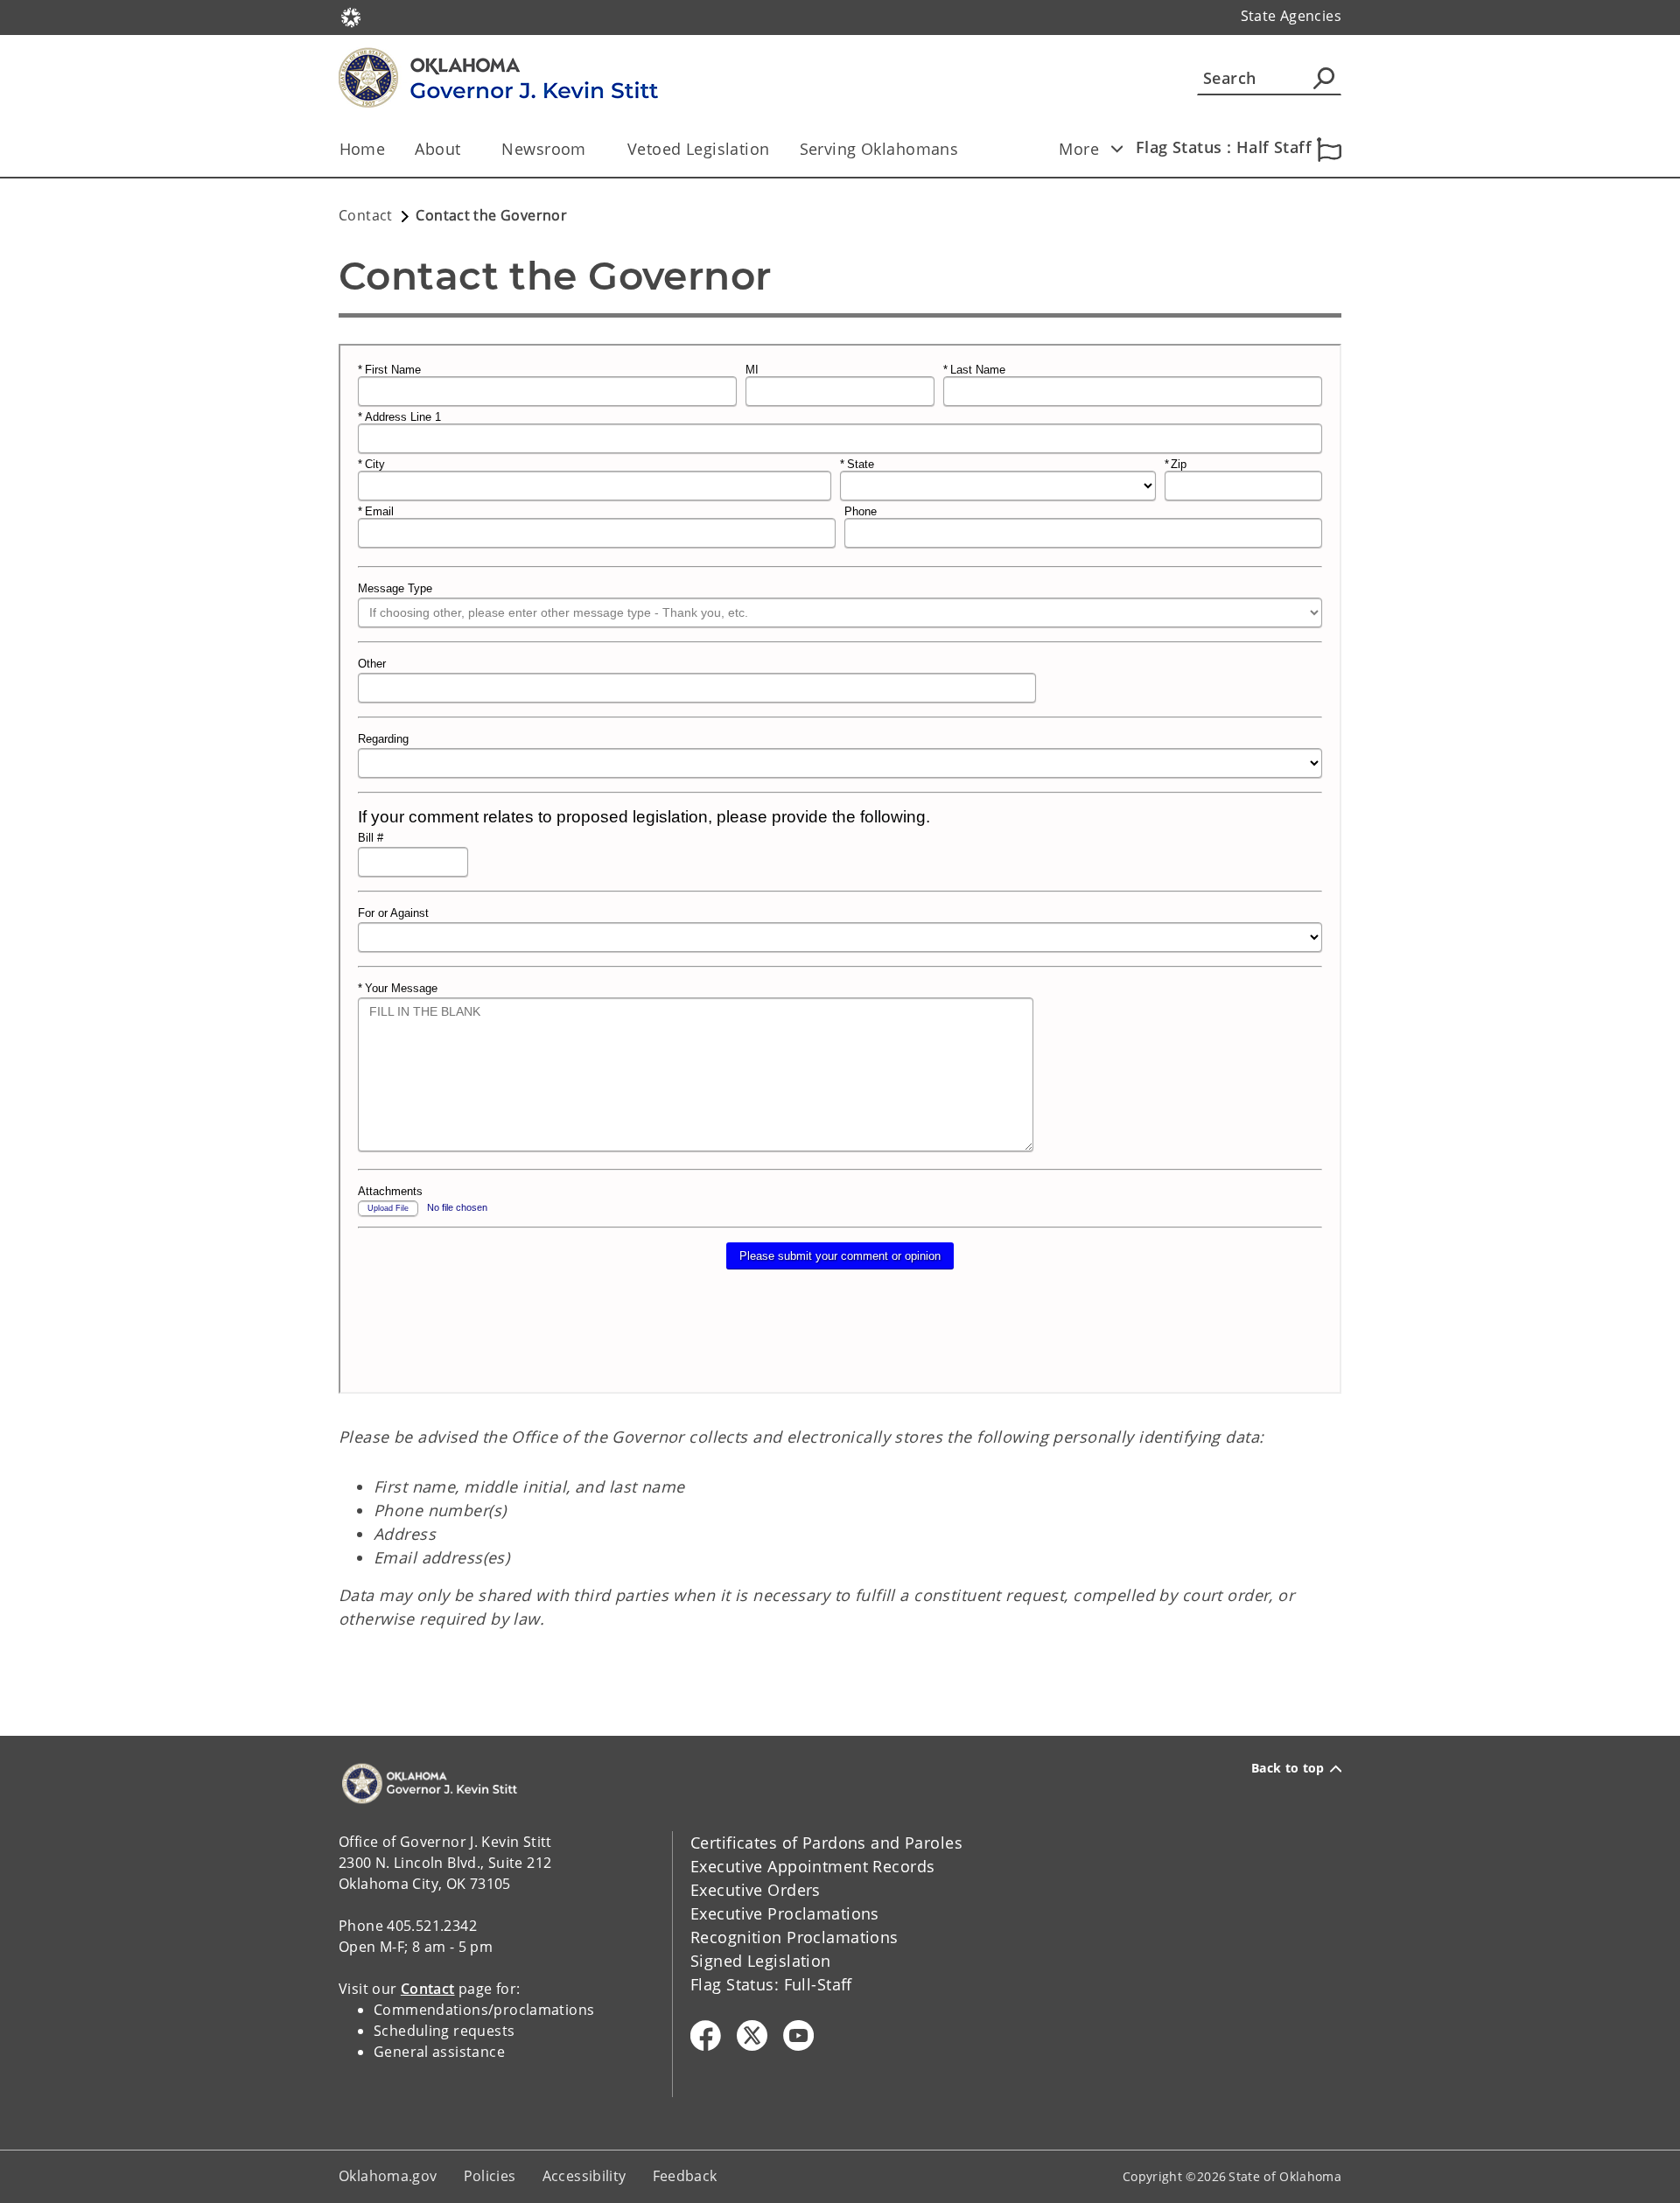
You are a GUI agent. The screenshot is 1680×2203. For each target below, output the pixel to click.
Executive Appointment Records (812, 1866)
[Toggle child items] (1116, 149)
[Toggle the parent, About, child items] (466, 149)
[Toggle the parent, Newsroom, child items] (592, 149)
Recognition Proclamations (794, 1937)
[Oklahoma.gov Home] (351, 16)
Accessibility (584, 2176)
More (1079, 149)
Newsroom (543, 149)
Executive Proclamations (785, 1913)
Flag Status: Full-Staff (771, 1984)
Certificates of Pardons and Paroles (826, 1843)
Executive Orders (756, 1890)
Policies (490, 2176)
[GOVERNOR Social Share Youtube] (798, 2035)
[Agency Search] (1324, 78)
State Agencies (1291, 16)
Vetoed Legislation (699, 149)
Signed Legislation (761, 1961)
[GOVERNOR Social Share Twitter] (752, 2035)
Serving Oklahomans (879, 149)
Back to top (1288, 1768)
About (437, 149)
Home (363, 149)
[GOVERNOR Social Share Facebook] (706, 2035)
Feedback (685, 2176)
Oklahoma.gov (388, 2176)
